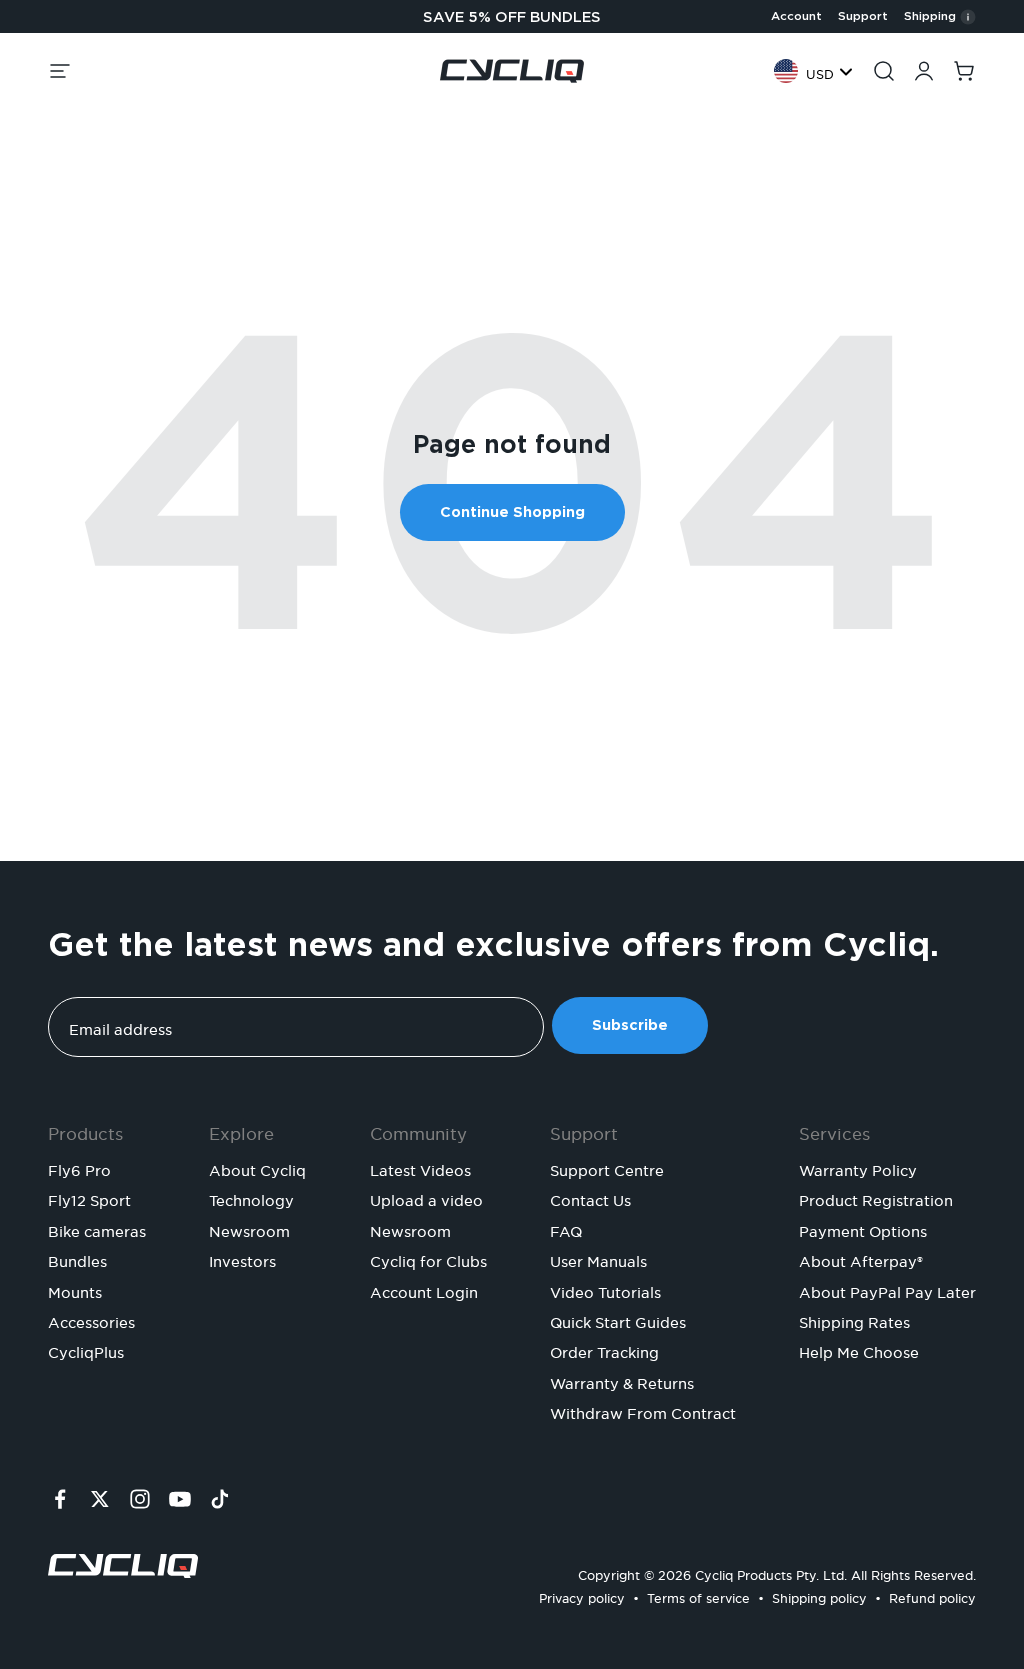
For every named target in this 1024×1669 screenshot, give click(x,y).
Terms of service (698, 1595)
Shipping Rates (854, 1320)
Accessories (91, 1320)
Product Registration (876, 1198)
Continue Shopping (512, 512)
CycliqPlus (86, 1350)
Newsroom (249, 1229)
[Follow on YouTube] (180, 1499)
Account (796, 16)
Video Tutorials (605, 1290)
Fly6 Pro (79, 1168)
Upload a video (426, 1198)
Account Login (424, 1290)
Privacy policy (582, 1595)
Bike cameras (97, 1229)
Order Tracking (604, 1350)
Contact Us (590, 1198)
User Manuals (598, 1259)
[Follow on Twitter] (100, 1499)
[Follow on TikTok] (220, 1499)
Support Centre (607, 1168)
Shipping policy (819, 1595)
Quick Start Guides (618, 1320)
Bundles (77, 1259)
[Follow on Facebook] (60, 1499)
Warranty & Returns (622, 1381)
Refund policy (932, 1595)
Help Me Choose (859, 1350)
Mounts (75, 1290)
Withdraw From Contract (643, 1411)
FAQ (566, 1229)
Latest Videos (420, 1168)
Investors (242, 1259)
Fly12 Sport (89, 1198)
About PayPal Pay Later (887, 1290)
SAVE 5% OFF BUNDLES (512, 17)
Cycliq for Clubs (428, 1259)
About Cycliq (257, 1168)
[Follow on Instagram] (140, 1499)
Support (863, 16)
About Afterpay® (861, 1259)
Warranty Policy (858, 1168)
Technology (251, 1198)
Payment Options (863, 1229)
